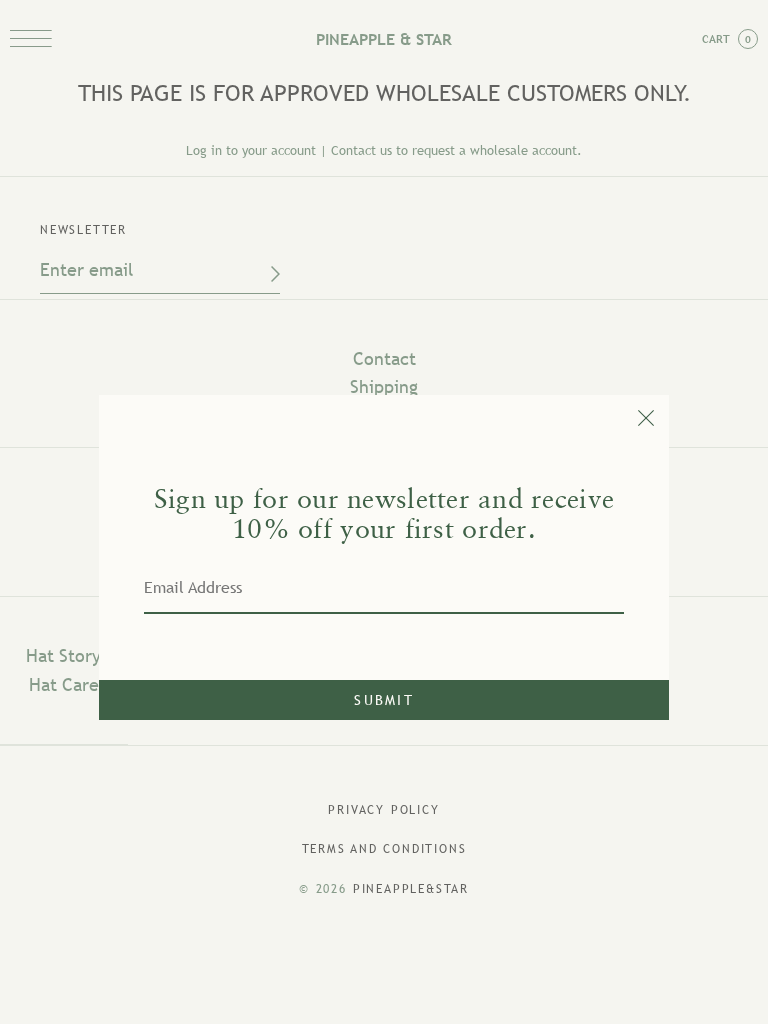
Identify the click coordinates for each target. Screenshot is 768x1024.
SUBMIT (384, 700)
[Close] (384, 413)
